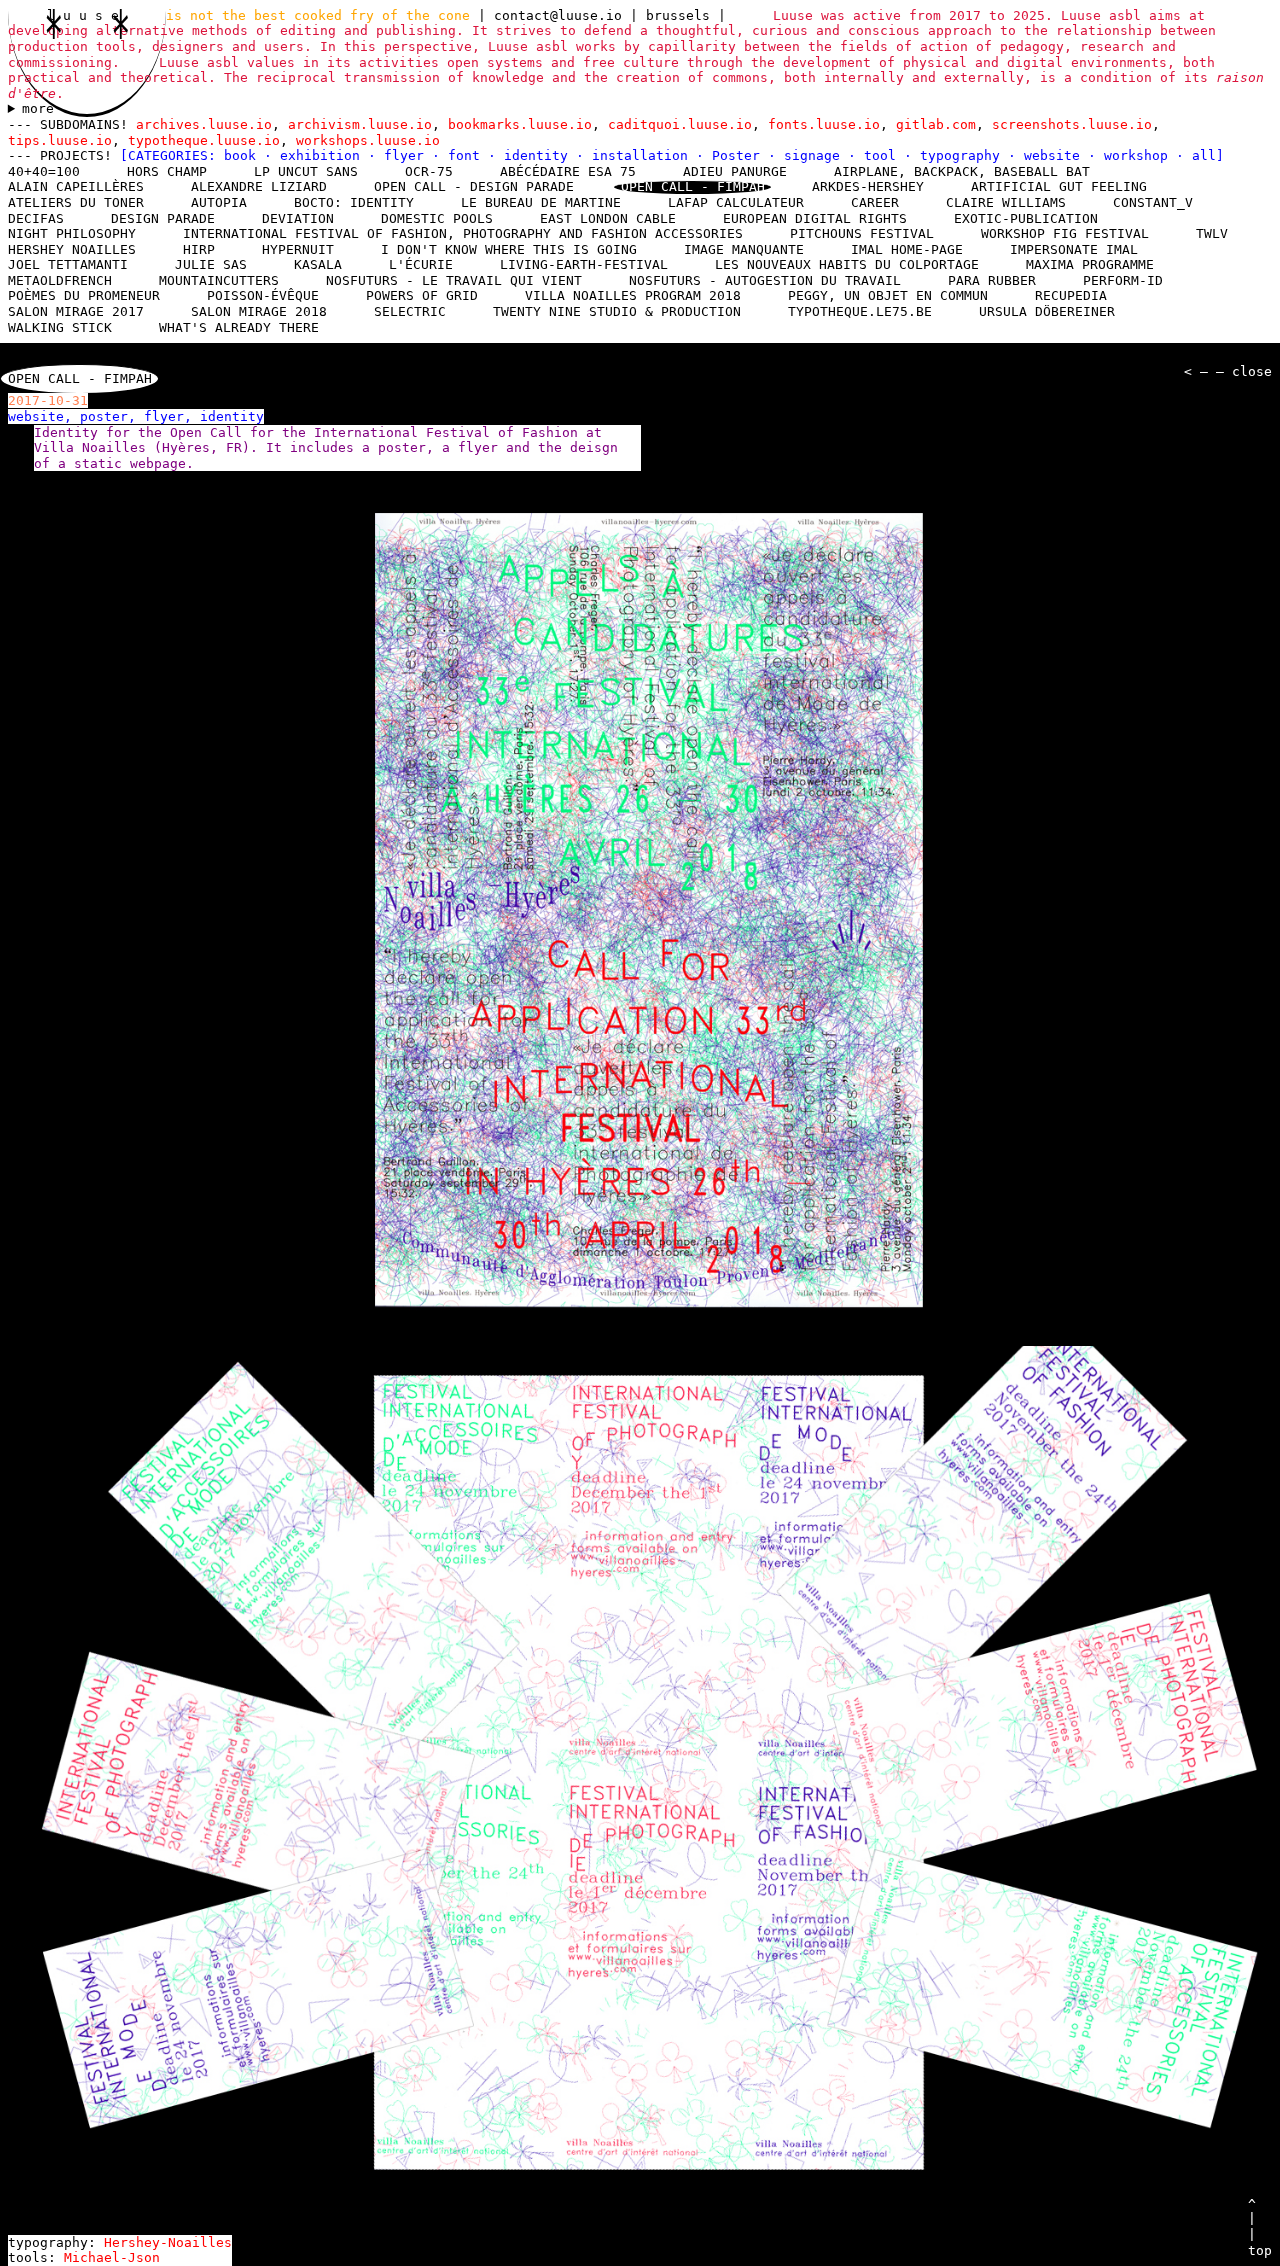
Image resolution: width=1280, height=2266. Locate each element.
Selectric (410, 311)
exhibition (324, 155)
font (468, 155)
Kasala (318, 264)
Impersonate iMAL (1074, 249)
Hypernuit (298, 249)
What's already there (239, 327)
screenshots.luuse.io (1072, 124)
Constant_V (1153, 202)
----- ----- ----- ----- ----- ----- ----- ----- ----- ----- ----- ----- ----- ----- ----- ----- (632, 109)
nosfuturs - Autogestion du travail (765, 280)
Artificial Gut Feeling (1059, 186)
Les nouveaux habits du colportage (847, 264)
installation (644, 155)
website (1056, 155)
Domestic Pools (437, 218)
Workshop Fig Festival (1065, 233)
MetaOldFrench (60, 280)
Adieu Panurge (735, 171)
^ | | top (1260, 2227)
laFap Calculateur (736, 202)
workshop (1140, 155)
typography (964, 155)
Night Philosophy (72, 233)
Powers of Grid (422, 295)
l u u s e (87, 15)
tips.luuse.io (60, 140)
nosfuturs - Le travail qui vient (454, 280)
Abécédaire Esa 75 (568, 171)
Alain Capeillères (76, 186)
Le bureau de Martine (541, 202)
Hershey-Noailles (168, 2242)
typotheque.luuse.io (204, 140)
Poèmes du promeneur (84, 295)
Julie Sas (211, 264)
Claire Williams (1006, 202)
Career (875, 202)
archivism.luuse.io (360, 124)
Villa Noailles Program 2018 (633, 295)
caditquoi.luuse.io (680, 124)
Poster (740, 155)
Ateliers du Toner (76, 202)
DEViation (298, 218)
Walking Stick (60, 327)
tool (884, 155)
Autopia (219, 202)
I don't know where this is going (509, 249)
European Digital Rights (815, 218)
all (1204, 155)
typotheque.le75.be (860, 311)
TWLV (1212, 233)
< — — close (1228, 371)
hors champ (167, 171)
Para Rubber (992, 280)
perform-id (1123, 280)
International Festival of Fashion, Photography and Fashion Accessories (463, 233)
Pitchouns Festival (862, 233)
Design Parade (163, 218)
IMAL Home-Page (907, 249)
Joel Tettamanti (68, 264)
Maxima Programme (1090, 264)
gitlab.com (936, 124)
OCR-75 (429, 171)
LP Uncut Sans (306, 171)
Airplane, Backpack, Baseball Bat (962, 171)
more (38, 108)
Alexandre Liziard (259, 186)
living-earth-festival (584, 264)
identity (540, 155)
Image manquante (744, 249)
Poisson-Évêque (263, 295)
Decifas (36, 218)
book (244, 155)
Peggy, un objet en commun (888, 295)
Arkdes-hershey (868, 186)
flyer (408, 155)
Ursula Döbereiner (1047, 311)
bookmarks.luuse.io (520, 124)
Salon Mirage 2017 (76, 311)
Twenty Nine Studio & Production (617, 311)
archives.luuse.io (204, 124)
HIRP (199, 249)
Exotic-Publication (1026, 218)
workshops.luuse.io (368, 140)
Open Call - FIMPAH (693, 187)
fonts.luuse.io (824, 124)
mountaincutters (219, 280)
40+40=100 (44, 171)
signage (816, 155)
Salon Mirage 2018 (259, 311)
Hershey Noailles (72, 249)
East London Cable (608, 218)
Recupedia (1071, 295)
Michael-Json (112, 2257)
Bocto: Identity (354, 202)
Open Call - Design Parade (474, 186)
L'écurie (421, 264)
